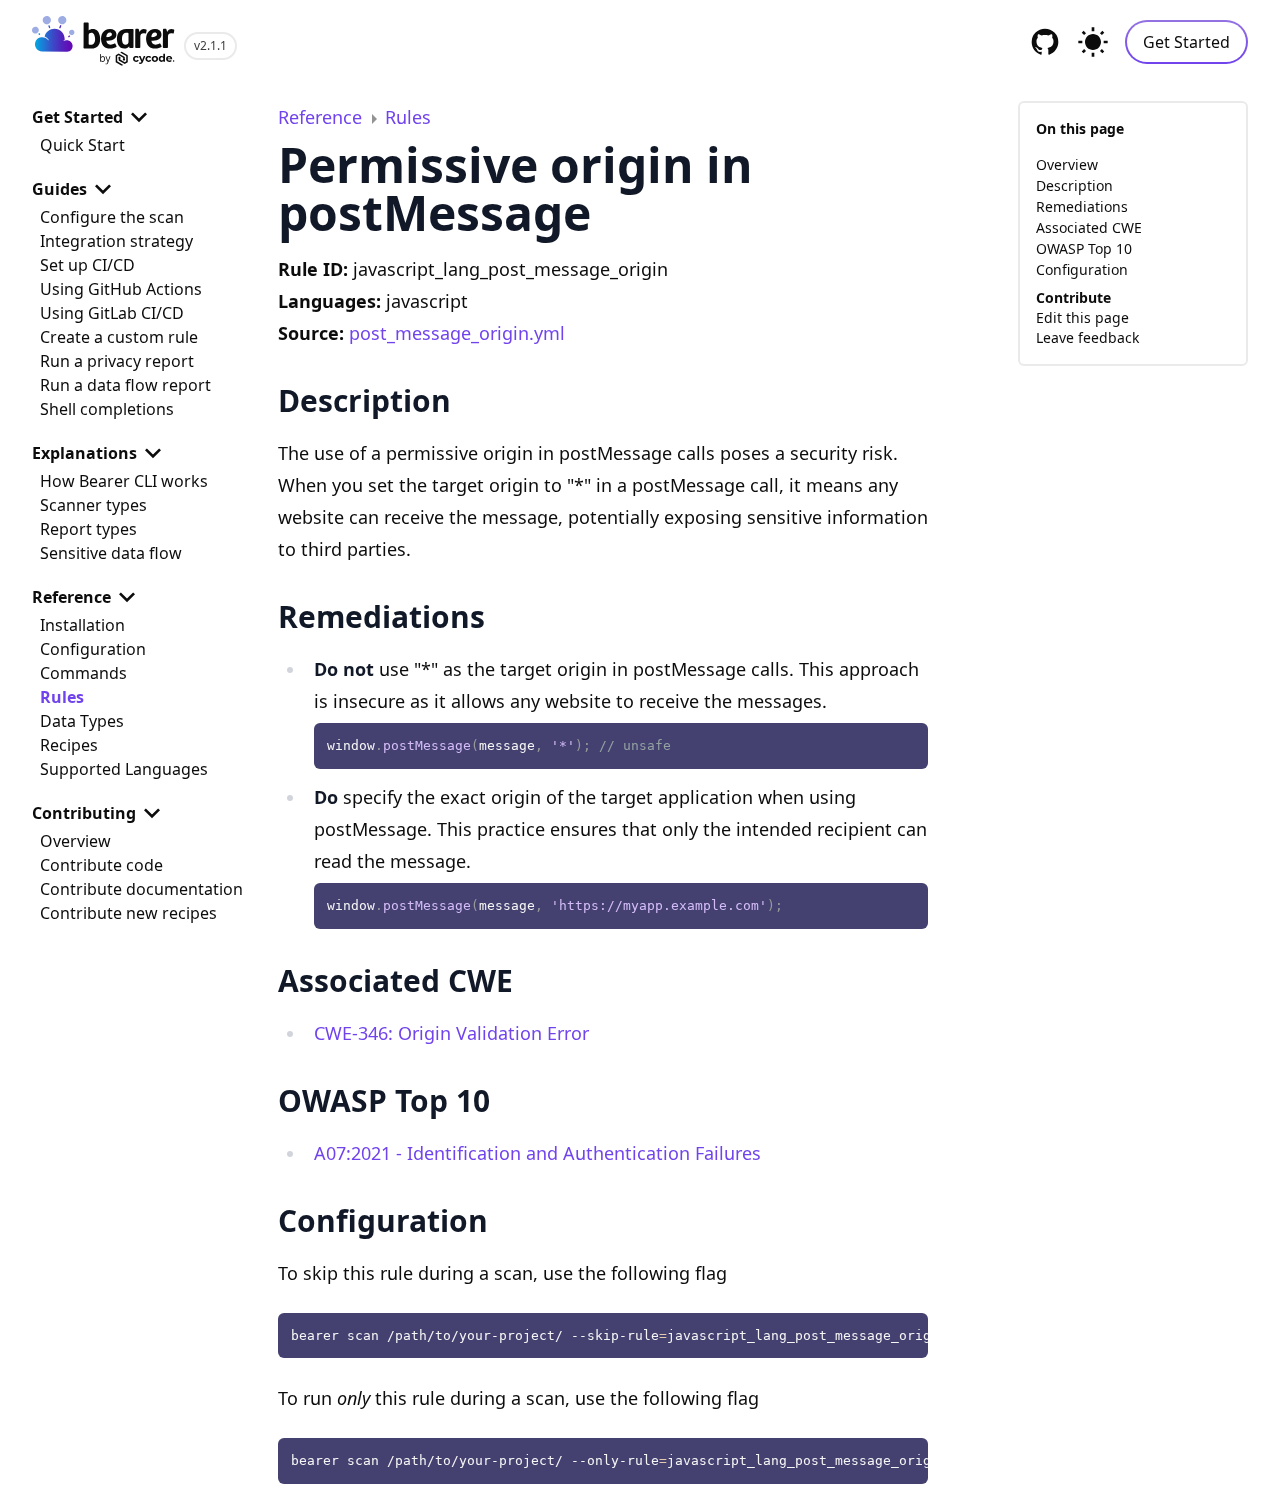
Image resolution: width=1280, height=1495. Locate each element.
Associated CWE (1089, 227)
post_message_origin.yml (457, 333)
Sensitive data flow (111, 553)
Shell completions (107, 409)
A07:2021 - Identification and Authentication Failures (537, 1153)
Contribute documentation (141, 889)
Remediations (1082, 206)
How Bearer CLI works (124, 481)
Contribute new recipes (128, 913)
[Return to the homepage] (104, 42)
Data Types (82, 721)
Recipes (69, 745)
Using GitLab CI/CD (112, 313)
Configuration (93, 649)
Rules (62, 697)
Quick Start (82, 145)
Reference (71, 597)
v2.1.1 (210, 45)
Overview (75, 841)
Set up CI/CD (87, 265)
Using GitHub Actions (121, 289)
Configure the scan (112, 217)
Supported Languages (124, 769)
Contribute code (101, 865)
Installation (82, 625)
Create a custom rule (119, 337)
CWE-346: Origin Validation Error (451, 1033)
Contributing (84, 813)
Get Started (1186, 42)
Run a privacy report (117, 361)
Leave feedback (1087, 337)
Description (1074, 185)
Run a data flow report (125, 385)
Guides (59, 189)
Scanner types (93, 505)
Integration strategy (116, 241)
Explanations (84, 453)
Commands (83, 673)
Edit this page (1082, 317)
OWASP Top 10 (1084, 248)
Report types (88, 529)
